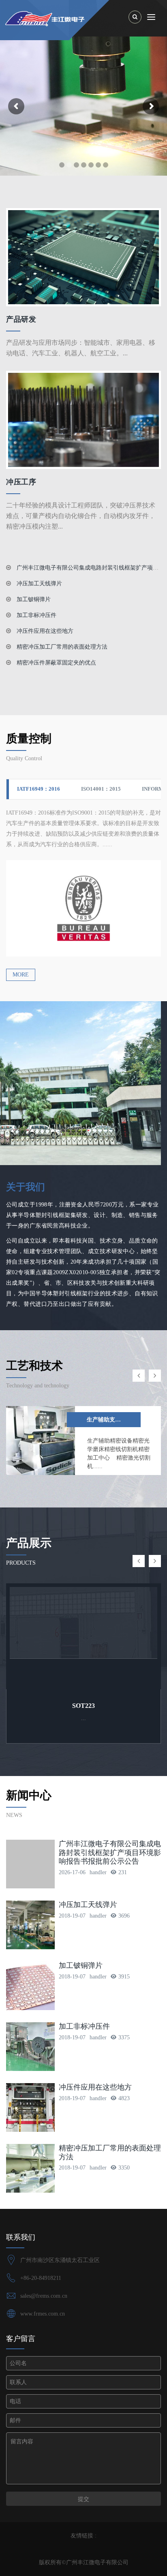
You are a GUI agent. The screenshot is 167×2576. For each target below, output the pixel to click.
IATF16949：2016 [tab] (39, 789)
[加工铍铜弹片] (30, 1986)
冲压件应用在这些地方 (44, 631)
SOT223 (83, 1706)
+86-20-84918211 (41, 2278)
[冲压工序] (83, 419)
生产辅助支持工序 (109, 1420)
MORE (21, 975)
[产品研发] (83, 257)
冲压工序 (21, 482)
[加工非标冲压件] (30, 2047)
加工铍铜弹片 (33, 599)
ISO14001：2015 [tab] (101, 789)
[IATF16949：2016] (83, 908)
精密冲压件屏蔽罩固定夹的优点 (56, 663)
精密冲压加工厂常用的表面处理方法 (61, 647)
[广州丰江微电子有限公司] (86, 18)
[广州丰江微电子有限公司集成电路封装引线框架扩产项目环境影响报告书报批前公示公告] (30, 1864)
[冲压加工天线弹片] (30, 1925)
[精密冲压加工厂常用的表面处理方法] (30, 2168)
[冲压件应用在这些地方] (30, 2107)
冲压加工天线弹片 (39, 584)
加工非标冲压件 (36, 615)
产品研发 (21, 319)
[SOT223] (83, 1636)
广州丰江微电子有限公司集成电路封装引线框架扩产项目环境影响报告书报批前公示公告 (110, 1852)
